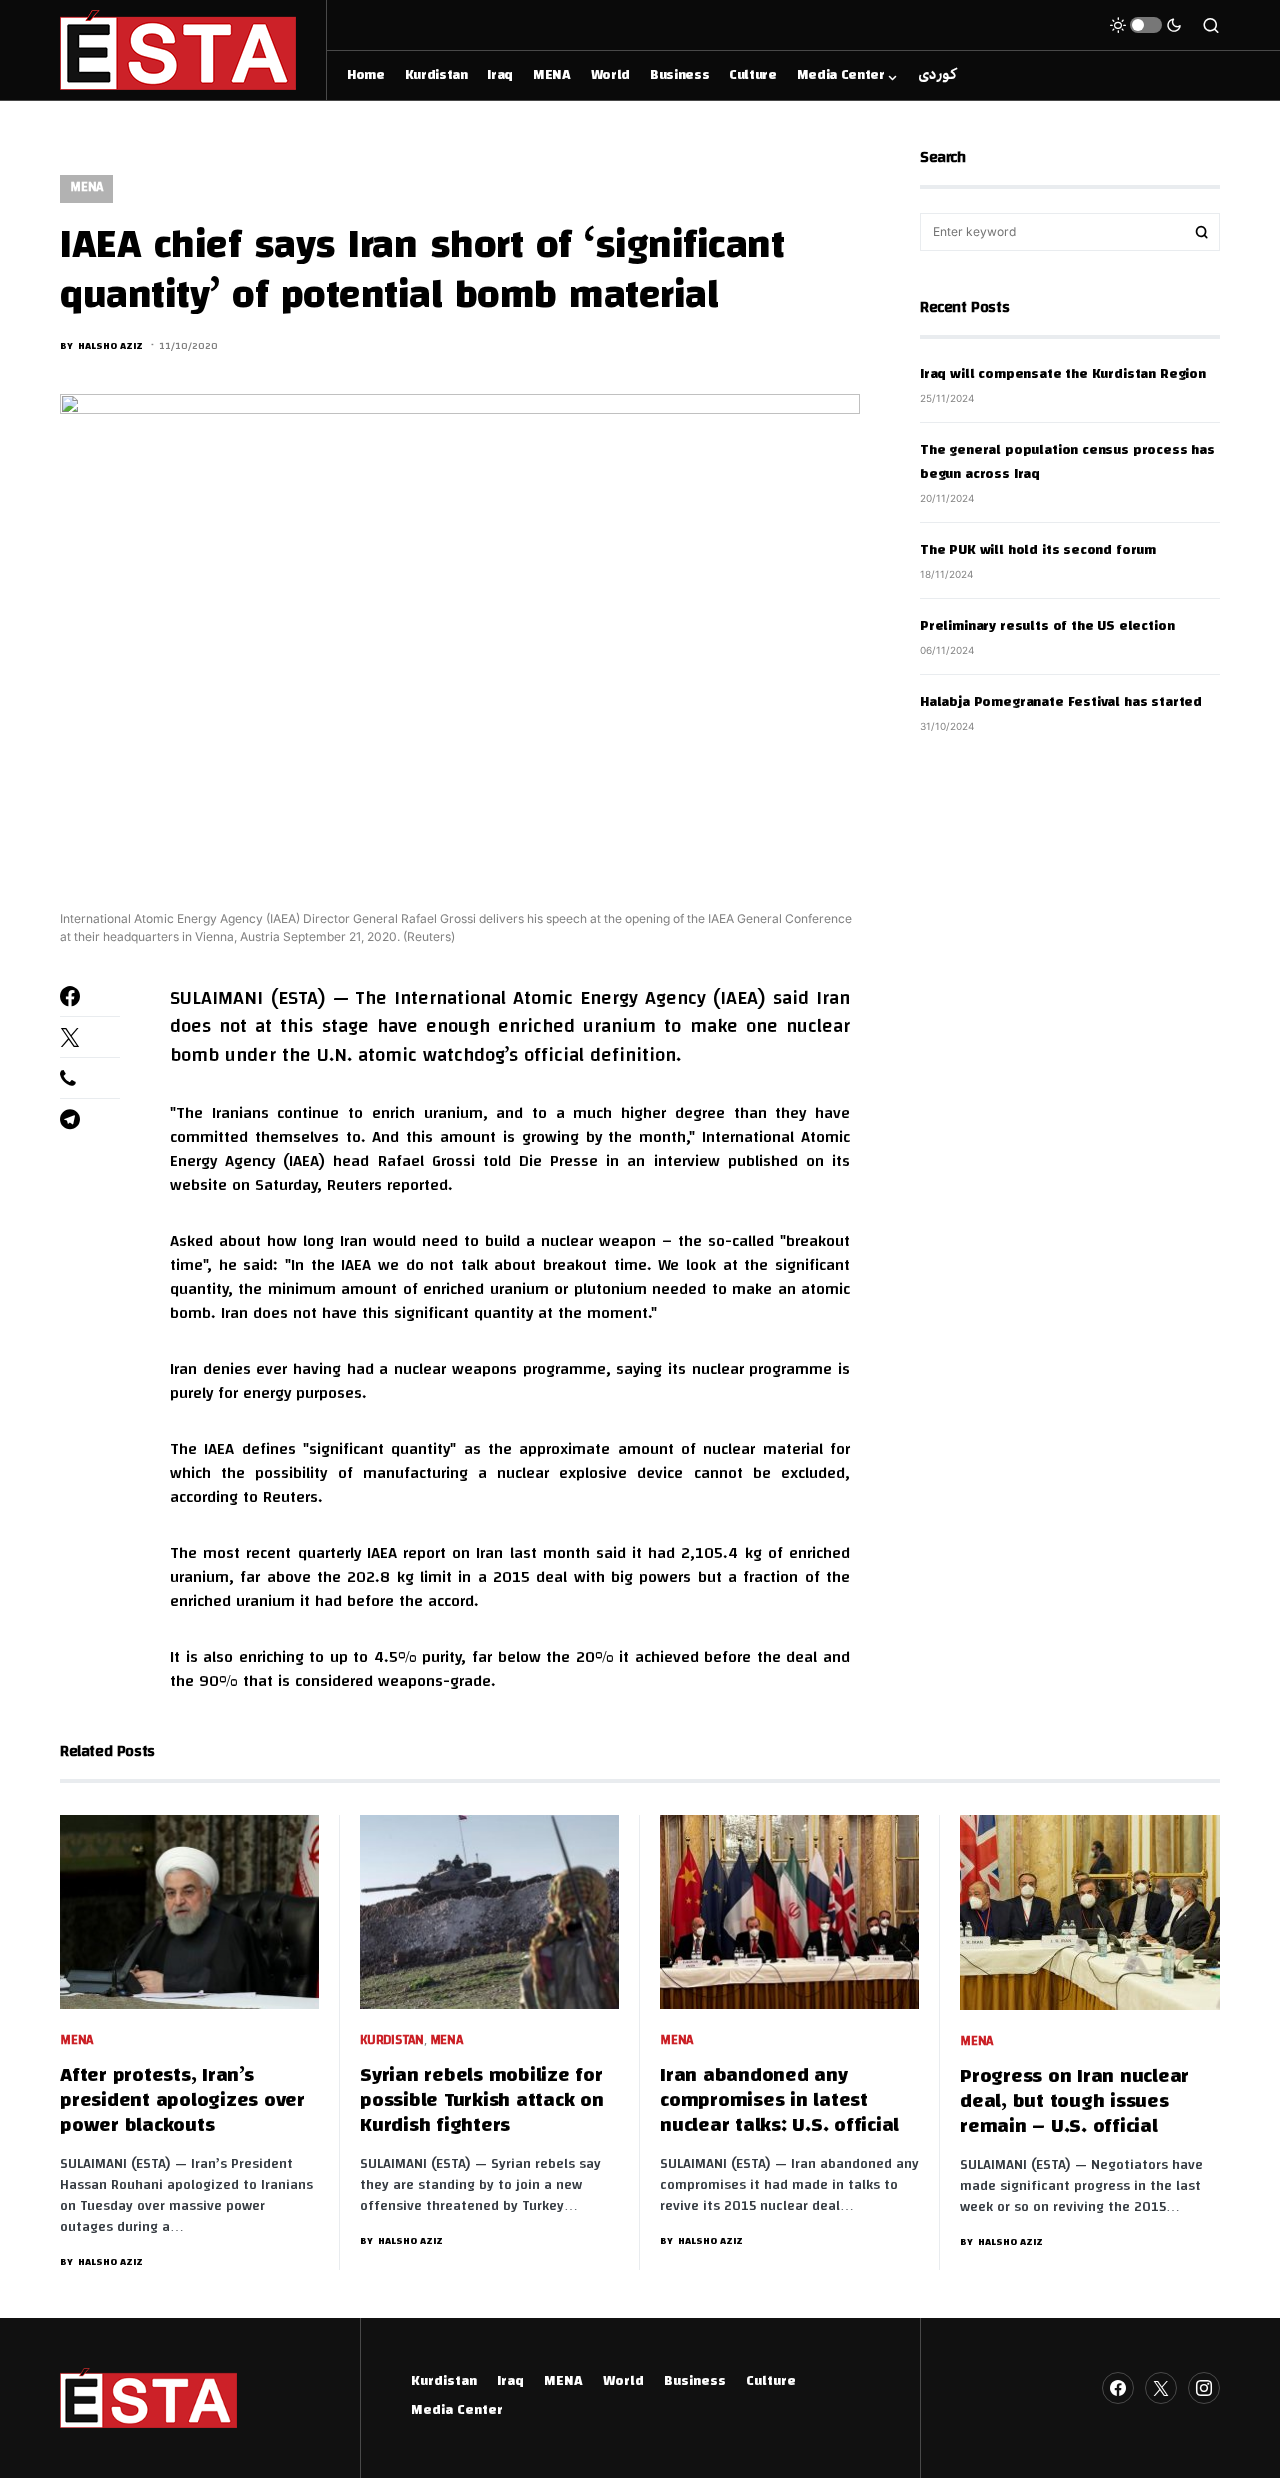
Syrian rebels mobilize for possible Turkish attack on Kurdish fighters (482, 2101)
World (623, 2382)
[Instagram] (1204, 2388)
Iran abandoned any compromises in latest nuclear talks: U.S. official (779, 2101)
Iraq (510, 2382)
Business (695, 2382)
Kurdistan (392, 2041)
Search (1202, 232)
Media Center (457, 2411)
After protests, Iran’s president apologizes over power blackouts (182, 2101)
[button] (1146, 25)
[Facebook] (1118, 2388)
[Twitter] (1161, 2388)
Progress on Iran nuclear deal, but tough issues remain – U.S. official (1074, 2102)
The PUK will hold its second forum (1038, 551)
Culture (771, 2382)
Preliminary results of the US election (1047, 627)
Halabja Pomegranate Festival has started (1061, 703)
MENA (86, 188)
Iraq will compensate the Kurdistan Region (1063, 375)
